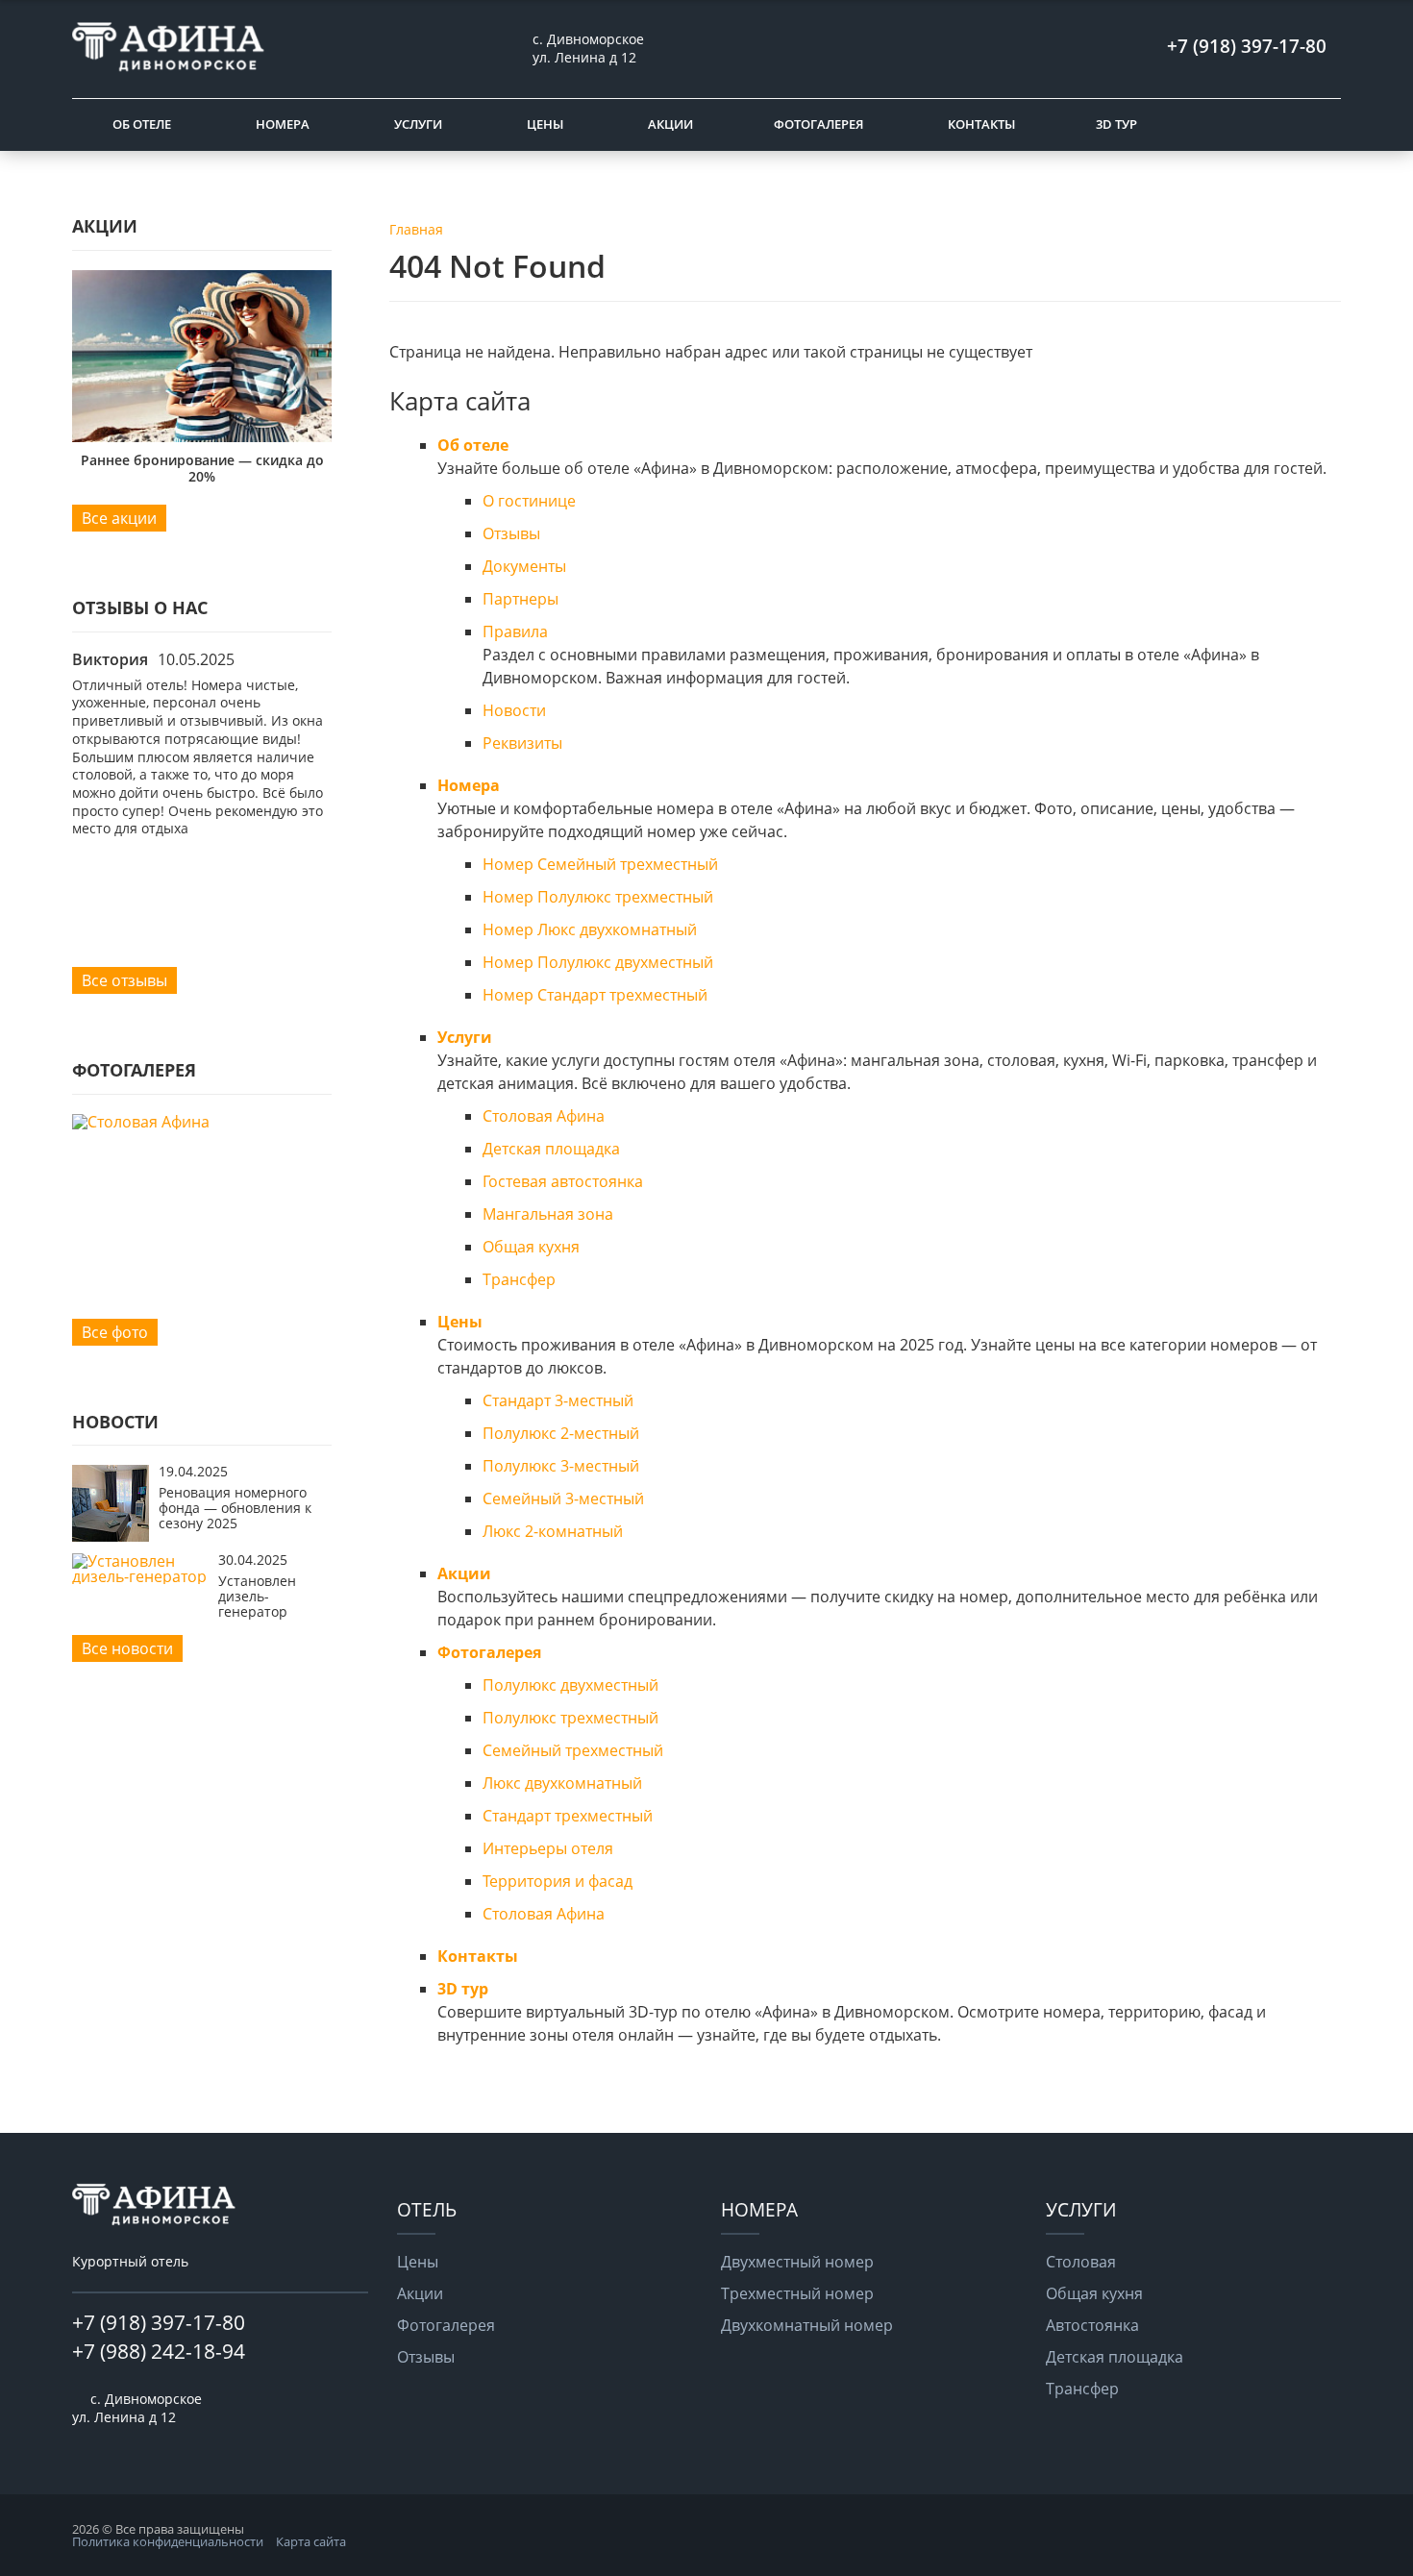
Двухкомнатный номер (807, 2325)
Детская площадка (551, 1149)
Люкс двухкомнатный (562, 1783)
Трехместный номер (797, 2293)
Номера (283, 124)
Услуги (418, 124)
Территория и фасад (558, 1881)
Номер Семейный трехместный (600, 864)
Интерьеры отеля (548, 1848)
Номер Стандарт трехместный (595, 995)
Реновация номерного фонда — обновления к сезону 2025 (235, 1508)
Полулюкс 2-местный (561, 1433)
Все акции (119, 518)
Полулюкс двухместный (570, 1685)
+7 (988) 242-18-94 (159, 2351)
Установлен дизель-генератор (257, 1597)
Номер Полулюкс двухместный (598, 962)
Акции (670, 124)
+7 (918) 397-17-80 (159, 2322)
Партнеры (521, 599)
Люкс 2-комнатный (553, 1531)
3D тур (1116, 124)
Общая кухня (531, 1247)
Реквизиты (522, 743)
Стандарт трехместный (568, 1816)
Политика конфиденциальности (168, 2541)
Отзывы (511, 533)
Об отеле (142, 124)
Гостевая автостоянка (563, 1181)
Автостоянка (1092, 2325)
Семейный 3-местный (563, 1499)
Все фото (115, 1332)
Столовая (1081, 2262)
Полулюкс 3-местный (561, 1466)
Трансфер (519, 1279)
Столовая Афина (544, 1116)
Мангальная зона (548, 1214)
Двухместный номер (797, 2262)
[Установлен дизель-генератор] (140, 1576)
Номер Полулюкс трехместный (598, 897)
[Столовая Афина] (202, 1122)
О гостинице (529, 501)
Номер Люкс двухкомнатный (590, 929)
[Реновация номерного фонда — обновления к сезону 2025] (111, 1536)
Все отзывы (124, 980)
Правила (515, 632)
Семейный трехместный (573, 1750)
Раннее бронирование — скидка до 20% (202, 468)
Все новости (127, 1648)
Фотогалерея (818, 124)
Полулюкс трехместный (570, 1718)
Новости (514, 710)
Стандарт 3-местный (558, 1400)
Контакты (981, 124)
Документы (524, 566)
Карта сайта (311, 2541)
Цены (545, 124)
